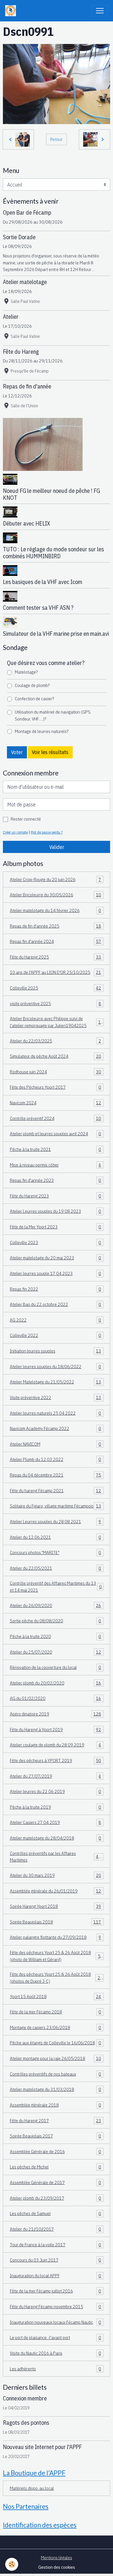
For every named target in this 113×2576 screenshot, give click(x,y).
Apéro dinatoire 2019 (56, 1714)
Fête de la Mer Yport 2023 (56, 1227)
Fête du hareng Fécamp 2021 (56, 1490)
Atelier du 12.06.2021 (56, 1537)
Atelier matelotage (25, 282)
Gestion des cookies (57, 2567)
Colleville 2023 (56, 1242)
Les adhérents (56, 2369)
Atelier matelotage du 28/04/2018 (56, 1838)
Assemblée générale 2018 (56, 2105)
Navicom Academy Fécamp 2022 (56, 1428)
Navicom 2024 (56, 1103)
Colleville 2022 (56, 1335)
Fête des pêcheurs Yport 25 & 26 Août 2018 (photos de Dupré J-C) (56, 1978)
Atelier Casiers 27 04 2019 (56, 1822)
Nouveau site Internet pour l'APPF (42, 2447)
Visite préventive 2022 (56, 1397)
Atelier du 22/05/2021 (56, 1568)
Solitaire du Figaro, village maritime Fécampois (56, 1506)
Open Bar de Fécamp (27, 212)
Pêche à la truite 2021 (56, 1149)
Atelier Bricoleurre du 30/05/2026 (56, 895)
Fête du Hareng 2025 (56, 957)
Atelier (11, 317)
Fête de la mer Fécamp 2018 (56, 2012)
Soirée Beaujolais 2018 (56, 1922)
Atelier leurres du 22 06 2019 (56, 1791)
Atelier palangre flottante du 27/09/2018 (56, 1937)
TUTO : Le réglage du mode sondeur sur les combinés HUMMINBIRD (53, 553)
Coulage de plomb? (32, 685)
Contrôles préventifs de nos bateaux (56, 2074)
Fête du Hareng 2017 (56, 2120)
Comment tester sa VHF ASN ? (38, 608)
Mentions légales (57, 2557)
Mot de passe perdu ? (47, 832)
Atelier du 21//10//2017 (56, 2229)
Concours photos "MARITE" (56, 1552)
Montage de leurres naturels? (42, 731)
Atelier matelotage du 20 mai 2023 (56, 1258)
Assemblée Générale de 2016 (56, 2151)
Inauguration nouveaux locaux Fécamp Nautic (56, 2322)
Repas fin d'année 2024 (56, 941)
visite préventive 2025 (56, 1003)
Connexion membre (25, 2398)
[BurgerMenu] (100, 11)
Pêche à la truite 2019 (56, 1807)
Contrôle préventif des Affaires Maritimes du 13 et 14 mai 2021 (56, 1586)
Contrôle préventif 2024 (56, 1118)
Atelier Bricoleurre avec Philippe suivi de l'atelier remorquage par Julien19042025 (57, 1022)
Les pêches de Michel (56, 2167)
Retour (56, 139)
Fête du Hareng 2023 (56, 1196)
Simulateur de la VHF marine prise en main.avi (56, 634)
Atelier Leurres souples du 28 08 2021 (56, 1521)
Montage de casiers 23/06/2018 (56, 2027)
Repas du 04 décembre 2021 (56, 1475)
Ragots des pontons (26, 2423)
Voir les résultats (50, 752)
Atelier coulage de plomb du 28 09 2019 (56, 1745)
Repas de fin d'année (27, 386)
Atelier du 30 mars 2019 (56, 1875)
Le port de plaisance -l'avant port (56, 2337)
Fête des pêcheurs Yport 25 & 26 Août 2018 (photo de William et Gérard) (57, 1956)
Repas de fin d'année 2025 (56, 926)
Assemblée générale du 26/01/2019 (56, 1891)
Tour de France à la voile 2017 (56, 2245)
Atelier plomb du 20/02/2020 (56, 1683)
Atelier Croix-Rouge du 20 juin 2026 (56, 879)
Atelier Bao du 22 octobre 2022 (56, 1304)
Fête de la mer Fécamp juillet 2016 (56, 2291)
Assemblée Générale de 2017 (56, 2182)
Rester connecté (26, 819)
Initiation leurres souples (56, 1351)
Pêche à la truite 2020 (56, 1636)
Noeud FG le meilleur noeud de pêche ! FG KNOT (51, 494)
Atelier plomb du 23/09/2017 (56, 2198)
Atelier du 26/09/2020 (56, 1605)
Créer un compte (15, 832)
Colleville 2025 (56, 988)
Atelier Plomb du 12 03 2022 (56, 1459)
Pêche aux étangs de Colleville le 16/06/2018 (56, 2043)
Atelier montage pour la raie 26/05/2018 (56, 2058)
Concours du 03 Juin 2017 (56, 2260)
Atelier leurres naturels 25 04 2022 (56, 1413)
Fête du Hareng (21, 352)
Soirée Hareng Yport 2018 (56, 1906)
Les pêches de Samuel (56, 2213)
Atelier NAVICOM (56, 1444)
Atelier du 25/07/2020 (56, 1652)
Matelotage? (26, 672)
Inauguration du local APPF (56, 2275)
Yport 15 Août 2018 (56, 1996)
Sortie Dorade (19, 237)
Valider (57, 847)
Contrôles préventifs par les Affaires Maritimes (56, 1857)
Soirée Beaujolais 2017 (56, 2136)
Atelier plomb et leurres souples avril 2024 (56, 1134)
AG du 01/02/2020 (56, 1698)
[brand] (12, 11)
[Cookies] (12, 2564)
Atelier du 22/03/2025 (56, 1041)
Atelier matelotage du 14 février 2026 (56, 910)
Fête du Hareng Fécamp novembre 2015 (56, 2306)
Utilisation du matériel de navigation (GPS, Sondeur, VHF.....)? (53, 715)
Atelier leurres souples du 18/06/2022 (56, 1366)
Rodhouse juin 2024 (56, 1072)
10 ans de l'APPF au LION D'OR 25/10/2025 (56, 972)
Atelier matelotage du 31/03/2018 (56, 2089)
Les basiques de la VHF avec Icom (43, 582)
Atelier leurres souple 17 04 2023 (56, 1273)
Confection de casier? (34, 699)
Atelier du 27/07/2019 (56, 1776)
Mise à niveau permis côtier (56, 1165)
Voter (17, 752)
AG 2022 (56, 1320)
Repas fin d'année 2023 (56, 1180)
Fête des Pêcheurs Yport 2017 (56, 1087)
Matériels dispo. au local (32, 2488)
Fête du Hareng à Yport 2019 (56, 1729)
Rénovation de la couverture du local (56, 1667)
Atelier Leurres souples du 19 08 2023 (56, 1211)
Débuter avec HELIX (27, 523)
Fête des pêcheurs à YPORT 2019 (56, 1760)
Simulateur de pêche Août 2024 (56, 1056)
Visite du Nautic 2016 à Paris (56, 2353)
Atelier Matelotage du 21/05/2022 (56, 1382)
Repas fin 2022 (56, 1289)
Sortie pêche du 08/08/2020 (56, 1621)
